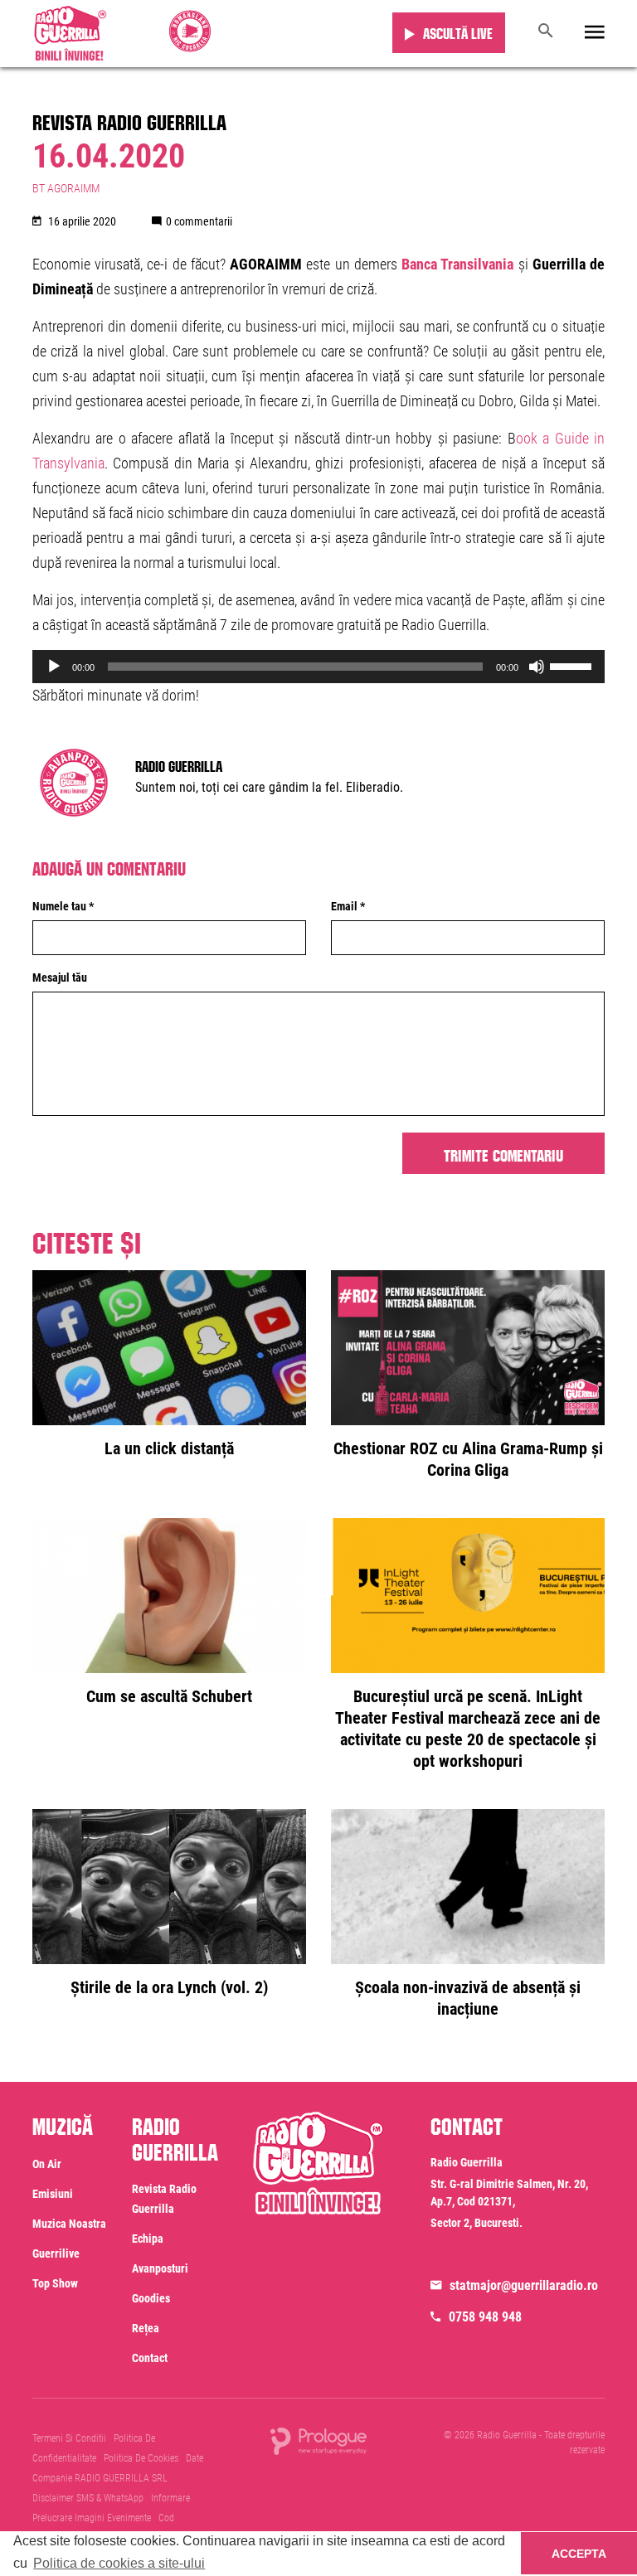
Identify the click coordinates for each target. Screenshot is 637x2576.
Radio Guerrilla (179, 764)
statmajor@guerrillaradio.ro (524, 2285)
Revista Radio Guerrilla (129, 119)
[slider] (573, 665)
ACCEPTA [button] (579, 2554)
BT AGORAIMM (66, 188)
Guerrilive (56, 2253)
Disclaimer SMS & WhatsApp (88, 2498)
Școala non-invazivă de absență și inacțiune (468, 1998)
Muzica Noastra (69, 2224)
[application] (318, 667)
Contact (150, 2358)
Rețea (146, 2328)
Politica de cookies (141, 2458)
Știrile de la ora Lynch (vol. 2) (169, 1987)
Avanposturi (160, 2268)
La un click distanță (169, 1448)
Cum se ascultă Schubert (169, 1696)
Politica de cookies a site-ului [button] (119, 2563)
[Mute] (537, 667)
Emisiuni (53, 2194)
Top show (55, 2283)
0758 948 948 (485, 2317)
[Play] (54, 667)
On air (47, 2164)
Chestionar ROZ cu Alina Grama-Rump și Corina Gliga (468, 1459)
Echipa (148, 2239)
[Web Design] (318, 2440)
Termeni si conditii (69, 2438)
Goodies (151, 2298)
